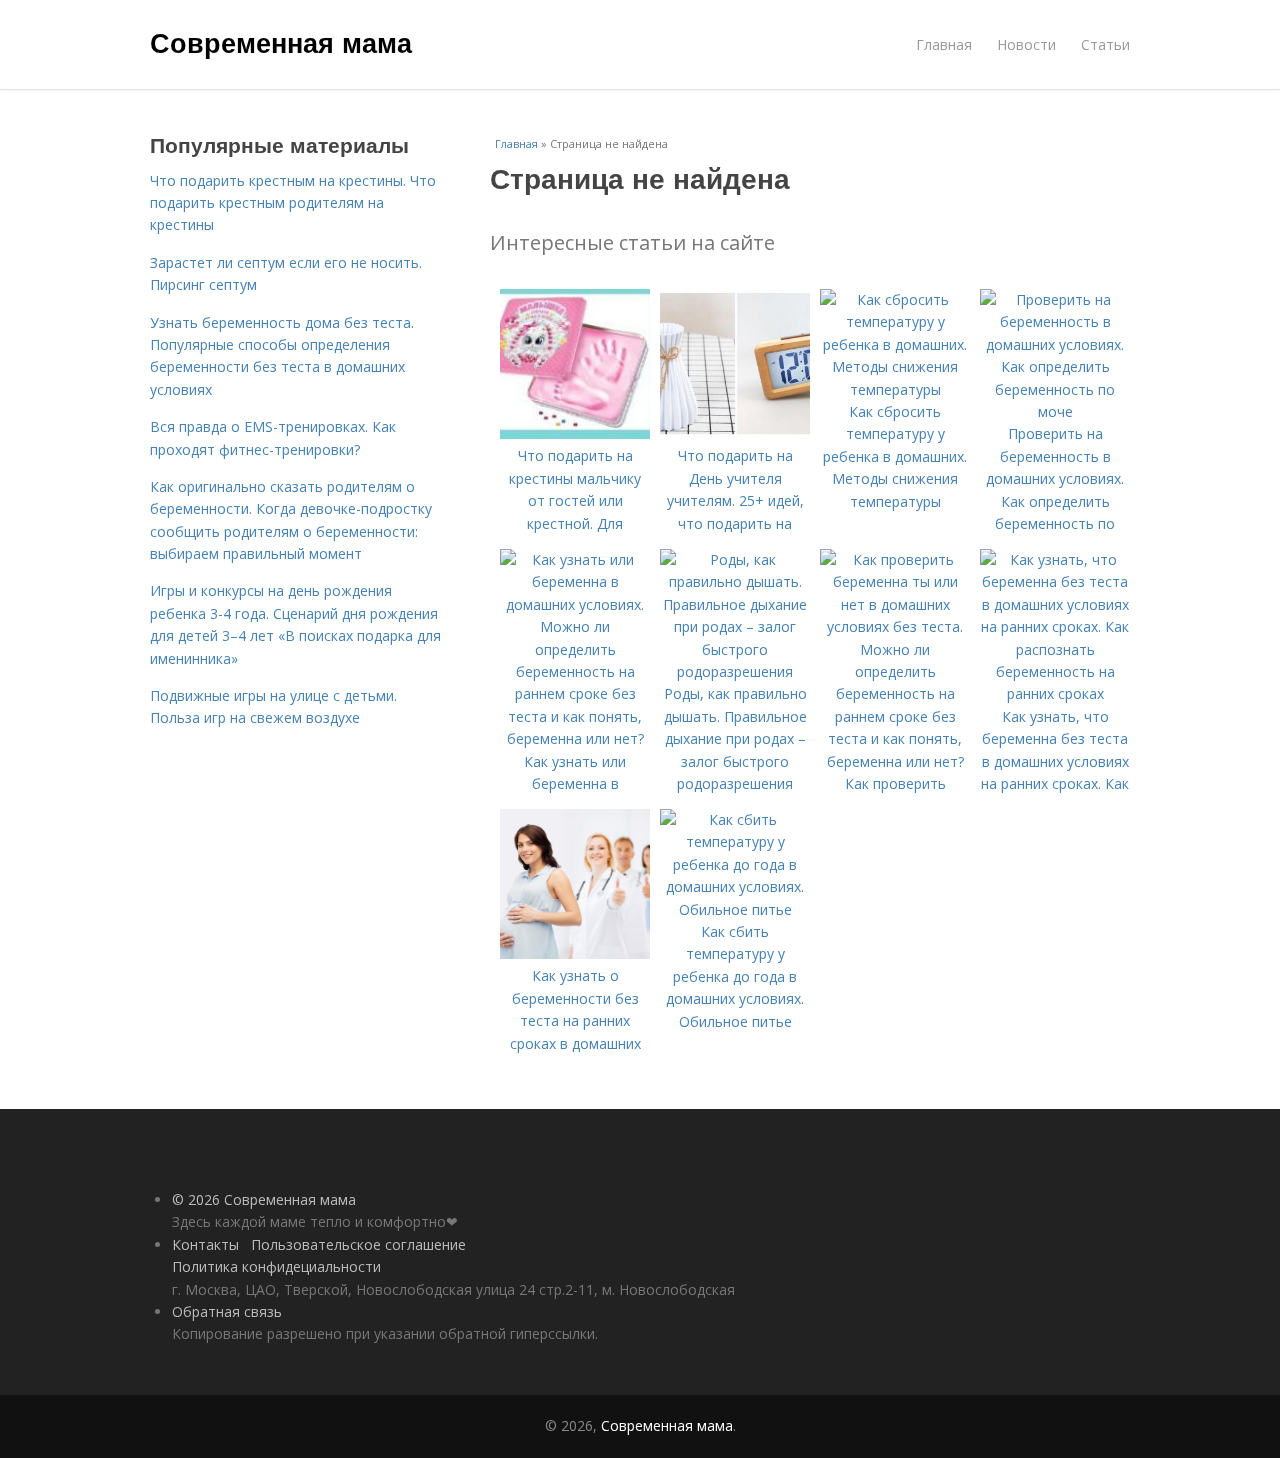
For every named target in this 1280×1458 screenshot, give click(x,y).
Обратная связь (227, 1311)
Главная (944, 44)
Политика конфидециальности (276, 1266)
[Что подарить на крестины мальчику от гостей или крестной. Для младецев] (575, 433)
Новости (1026, 44)
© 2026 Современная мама (264, 1199)
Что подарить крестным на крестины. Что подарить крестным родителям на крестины (293, 203)
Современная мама (281, 42)
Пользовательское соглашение (358, 1244)
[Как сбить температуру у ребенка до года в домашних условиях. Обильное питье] (735, 909)
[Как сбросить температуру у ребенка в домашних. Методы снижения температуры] (895, 389)
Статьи (1105, 44)
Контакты (205, 1244)
